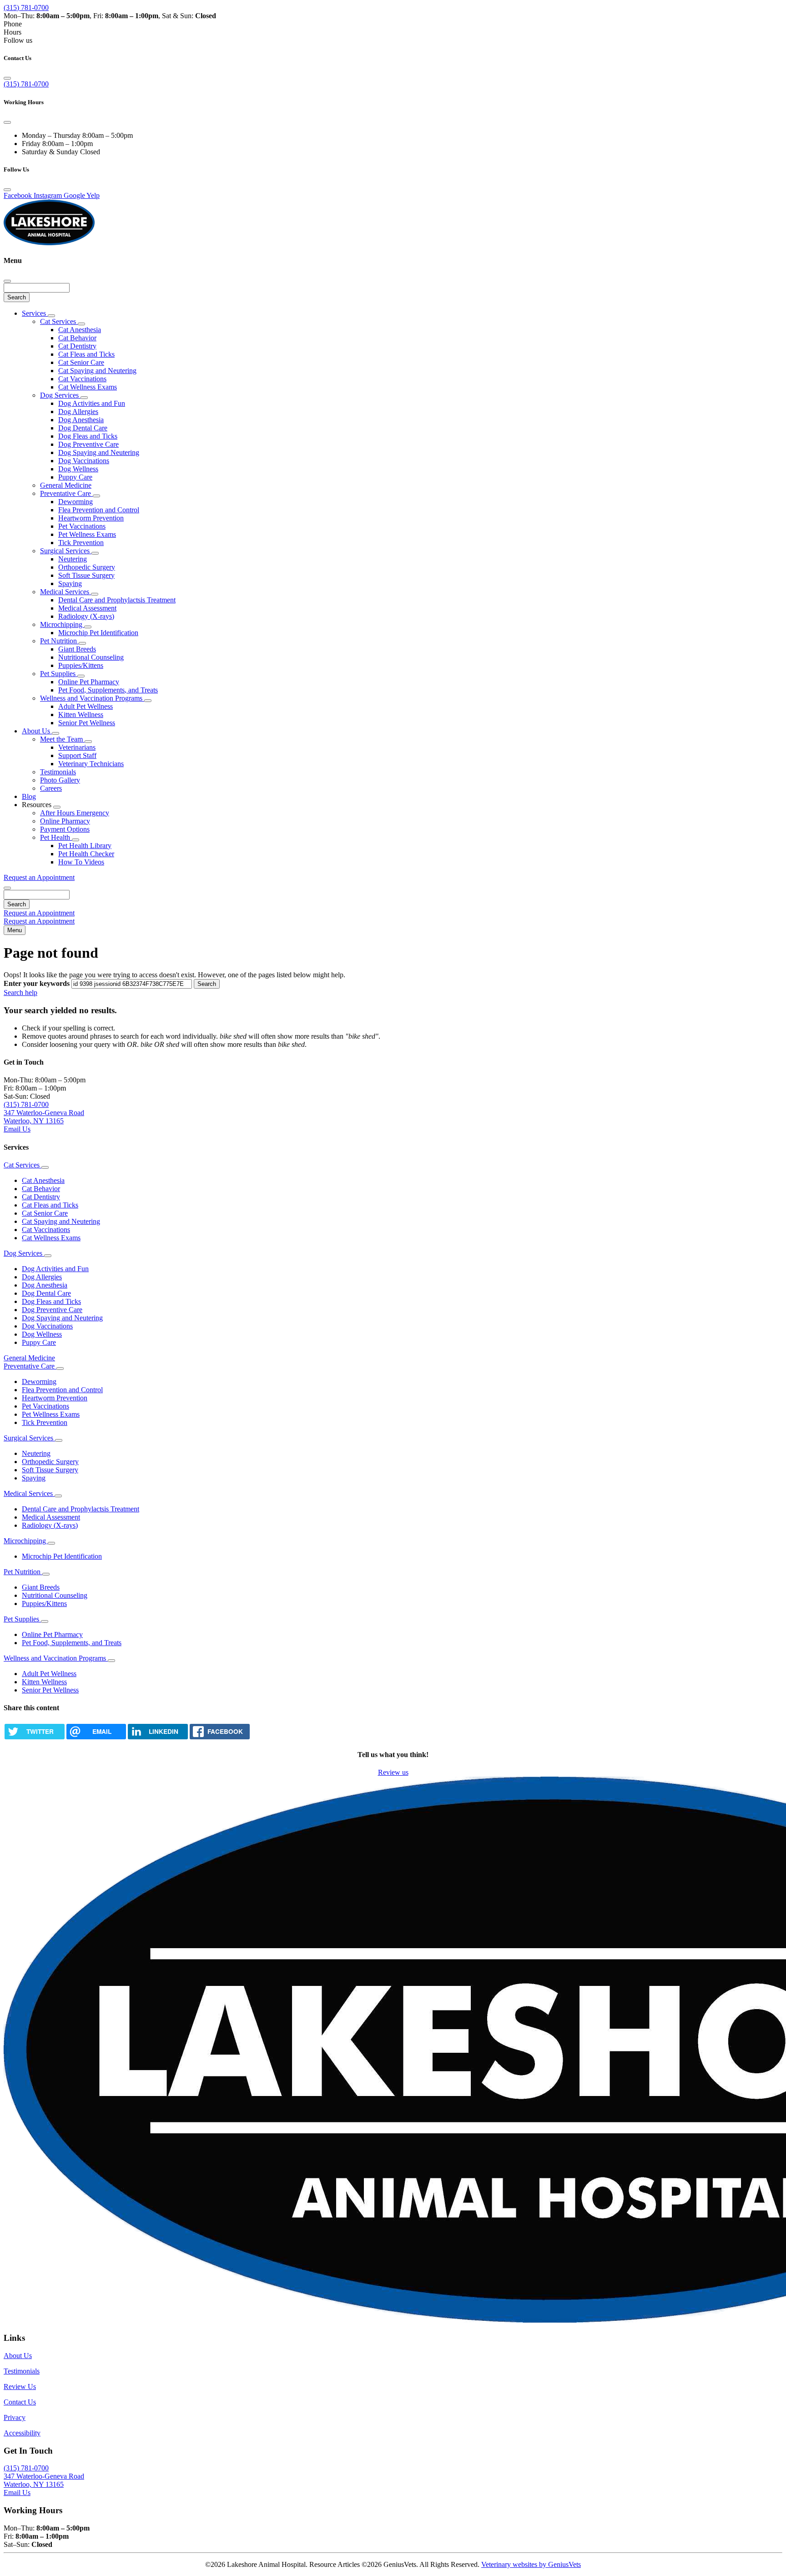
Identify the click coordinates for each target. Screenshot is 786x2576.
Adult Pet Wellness (86, 706)
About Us (37, 731)
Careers (51, 788)
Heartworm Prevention (91, 518)
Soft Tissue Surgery (86, 575)
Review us (393, 1772)
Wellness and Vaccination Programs (92, 698)
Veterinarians (77, 747)
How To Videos (81, 862)
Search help (20, 993)
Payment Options (65, 829)
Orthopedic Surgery (87, 567)
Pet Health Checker (86, 854)
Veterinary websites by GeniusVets (531, 2564)
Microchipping (62, 624)
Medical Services (65, 592)
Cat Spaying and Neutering (97, 371)
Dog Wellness (78, 469)
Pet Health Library (85, 846)
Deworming (76, 502)
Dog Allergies (78, 412)
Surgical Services (66, 551)
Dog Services (60, 395)
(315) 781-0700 (26, 8)
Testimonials (58, 772)
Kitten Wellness (81, 715)
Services (35, 313)
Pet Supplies (59, 674)
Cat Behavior (77, 338)
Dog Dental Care (83, 428)
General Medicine (66, 485)
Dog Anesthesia (81, 420)
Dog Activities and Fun (92, 403)
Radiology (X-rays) (86, 616)
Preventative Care (66, 493)
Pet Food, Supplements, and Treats (108, 690)
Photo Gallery (60, 780)
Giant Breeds (77, 649)
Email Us (17, 1129)
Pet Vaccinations (82, 526)
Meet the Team (62, 739)
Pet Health (56, 837)
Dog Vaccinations (84, 461)
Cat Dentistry (77, 346)
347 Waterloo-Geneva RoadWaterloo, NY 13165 (44, 2480)
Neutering (73, 559)
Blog (29, 796)
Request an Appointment (39, 877)
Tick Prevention (81, 543)
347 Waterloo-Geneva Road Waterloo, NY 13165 (44, 1117)
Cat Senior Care (81, 362)
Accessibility (22, 2433)
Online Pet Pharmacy (89, 682)
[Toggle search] (7, 888)
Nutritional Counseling (91, 657)
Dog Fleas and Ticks (88, 436)
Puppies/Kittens (81, 665)
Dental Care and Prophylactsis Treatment (117, 600)
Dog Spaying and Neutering (99, 452)
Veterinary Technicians (91, 764)
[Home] (49, 243)
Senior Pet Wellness (87, 723)
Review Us (20, 2387)
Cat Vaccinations (82, 379)
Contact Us (20, 2402)
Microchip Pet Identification (98, 633)
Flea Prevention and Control (99, 510)
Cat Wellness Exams (88, 387)
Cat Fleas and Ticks (86, 354)
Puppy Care (75, 477)
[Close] (7, 78)
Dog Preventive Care (88, 444)
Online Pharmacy (65, 821)
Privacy (15, 2417)
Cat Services (59, 321)
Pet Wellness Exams (87, 534)
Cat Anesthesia (80, 330)
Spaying (70, 583)
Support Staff (77, 755)
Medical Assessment (87, 608)
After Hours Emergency (75, 813)
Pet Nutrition (59, 641)
